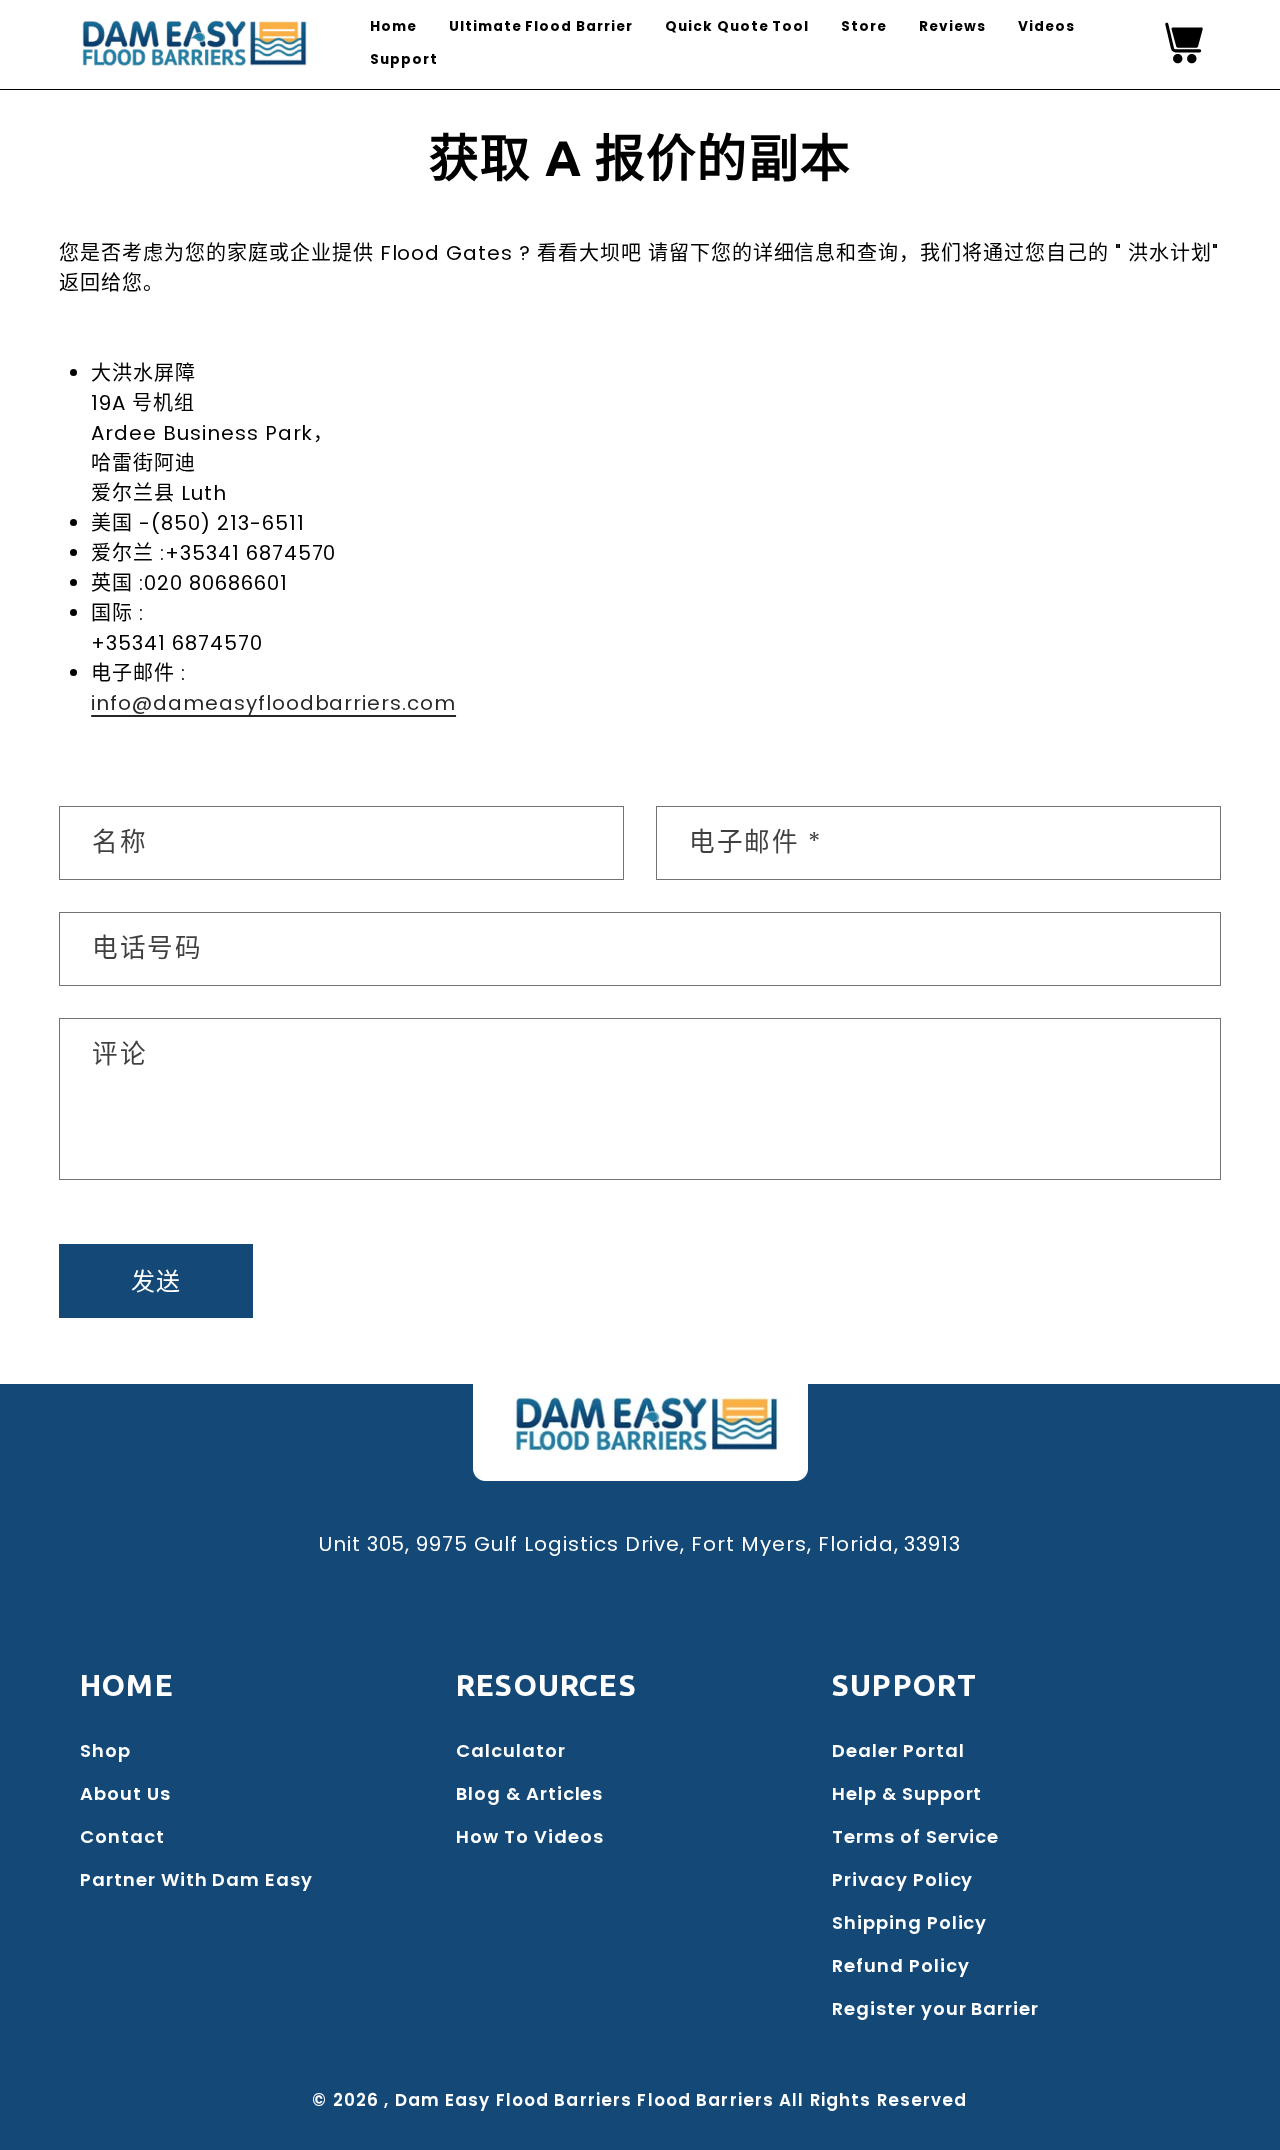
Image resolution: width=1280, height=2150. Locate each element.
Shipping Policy (909, 1922)
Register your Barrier (935, 2008)
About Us (125, 1793)
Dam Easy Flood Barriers (514, 2100)
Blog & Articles (529, 1793)
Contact (122, 1836)
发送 (156, 1281)
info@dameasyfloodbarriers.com (273, 703)
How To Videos (529, 1836)
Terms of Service (915, 1836)
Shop (105, 1750)
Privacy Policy (902, 1879)
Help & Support (907, 1793)
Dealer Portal (898, 1750)
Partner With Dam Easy (196, 1879)
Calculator (511, 1750)
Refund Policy (900, 1965)
